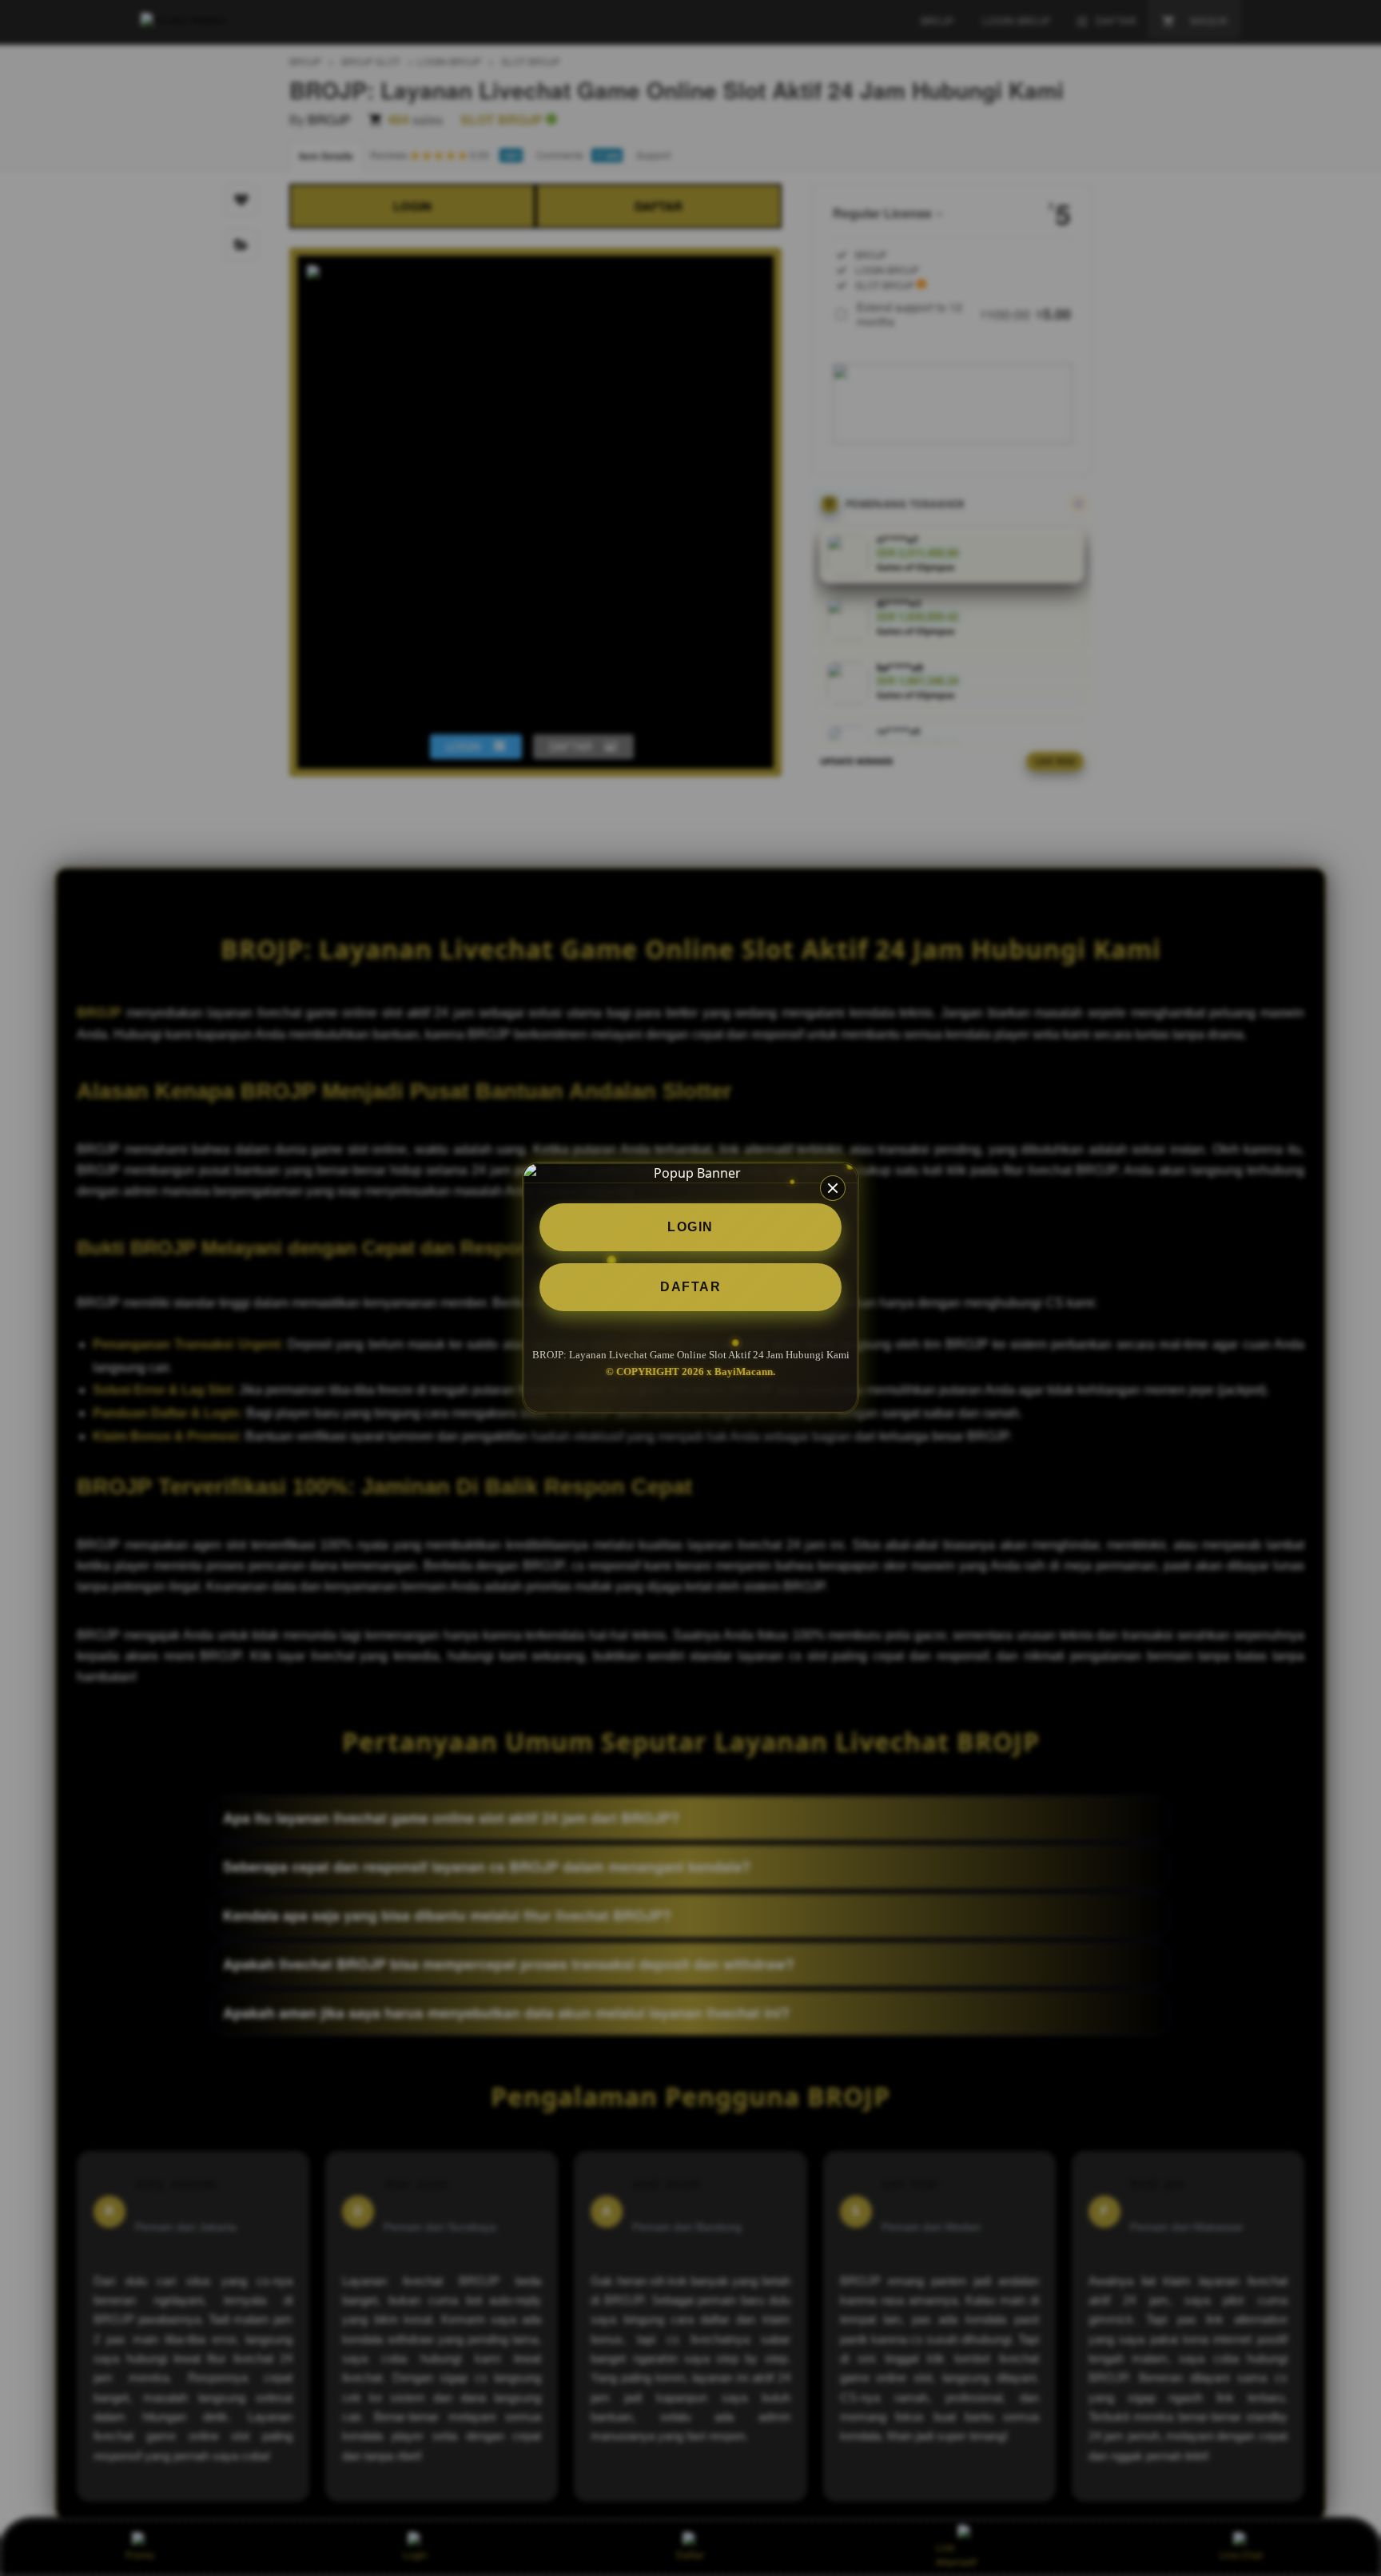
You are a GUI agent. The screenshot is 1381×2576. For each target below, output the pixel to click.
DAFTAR (690, 1287)
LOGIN (690, 1227)
